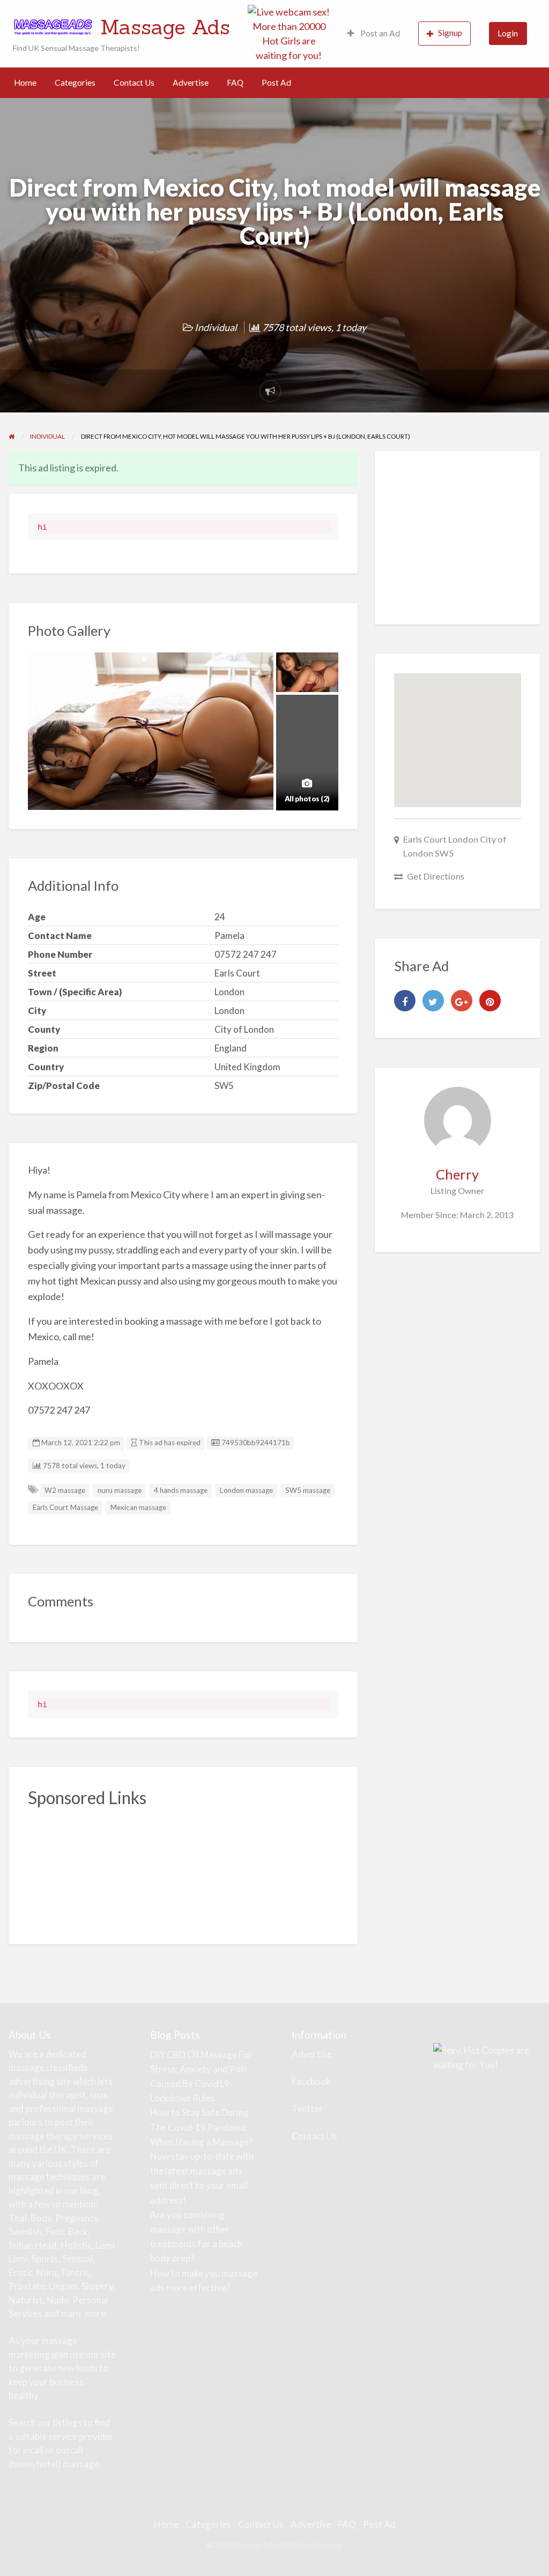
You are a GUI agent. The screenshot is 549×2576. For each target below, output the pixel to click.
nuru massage (120, 1490)
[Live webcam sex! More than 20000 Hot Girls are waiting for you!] (289, 32)
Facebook (311, 2081)
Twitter (307, 2109)
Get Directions (436, 876)
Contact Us (134, 82)
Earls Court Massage (65, 1507)
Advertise (191, 82)
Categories (75, 82)
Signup (450, 33)
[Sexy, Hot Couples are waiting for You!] (487, 2056)
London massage (246, 1490)
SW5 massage (308, 1490)
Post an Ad (379, 33)
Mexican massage (138, 1507)
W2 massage (65, 1490)
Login (508, 33)
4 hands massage (181, 1490)
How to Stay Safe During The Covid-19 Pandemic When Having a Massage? (201, 2127)
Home (25, 82)
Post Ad (276, 82)
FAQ (235, 82)
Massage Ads (165, 27)
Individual (216, 327)
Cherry (457, 1174)
